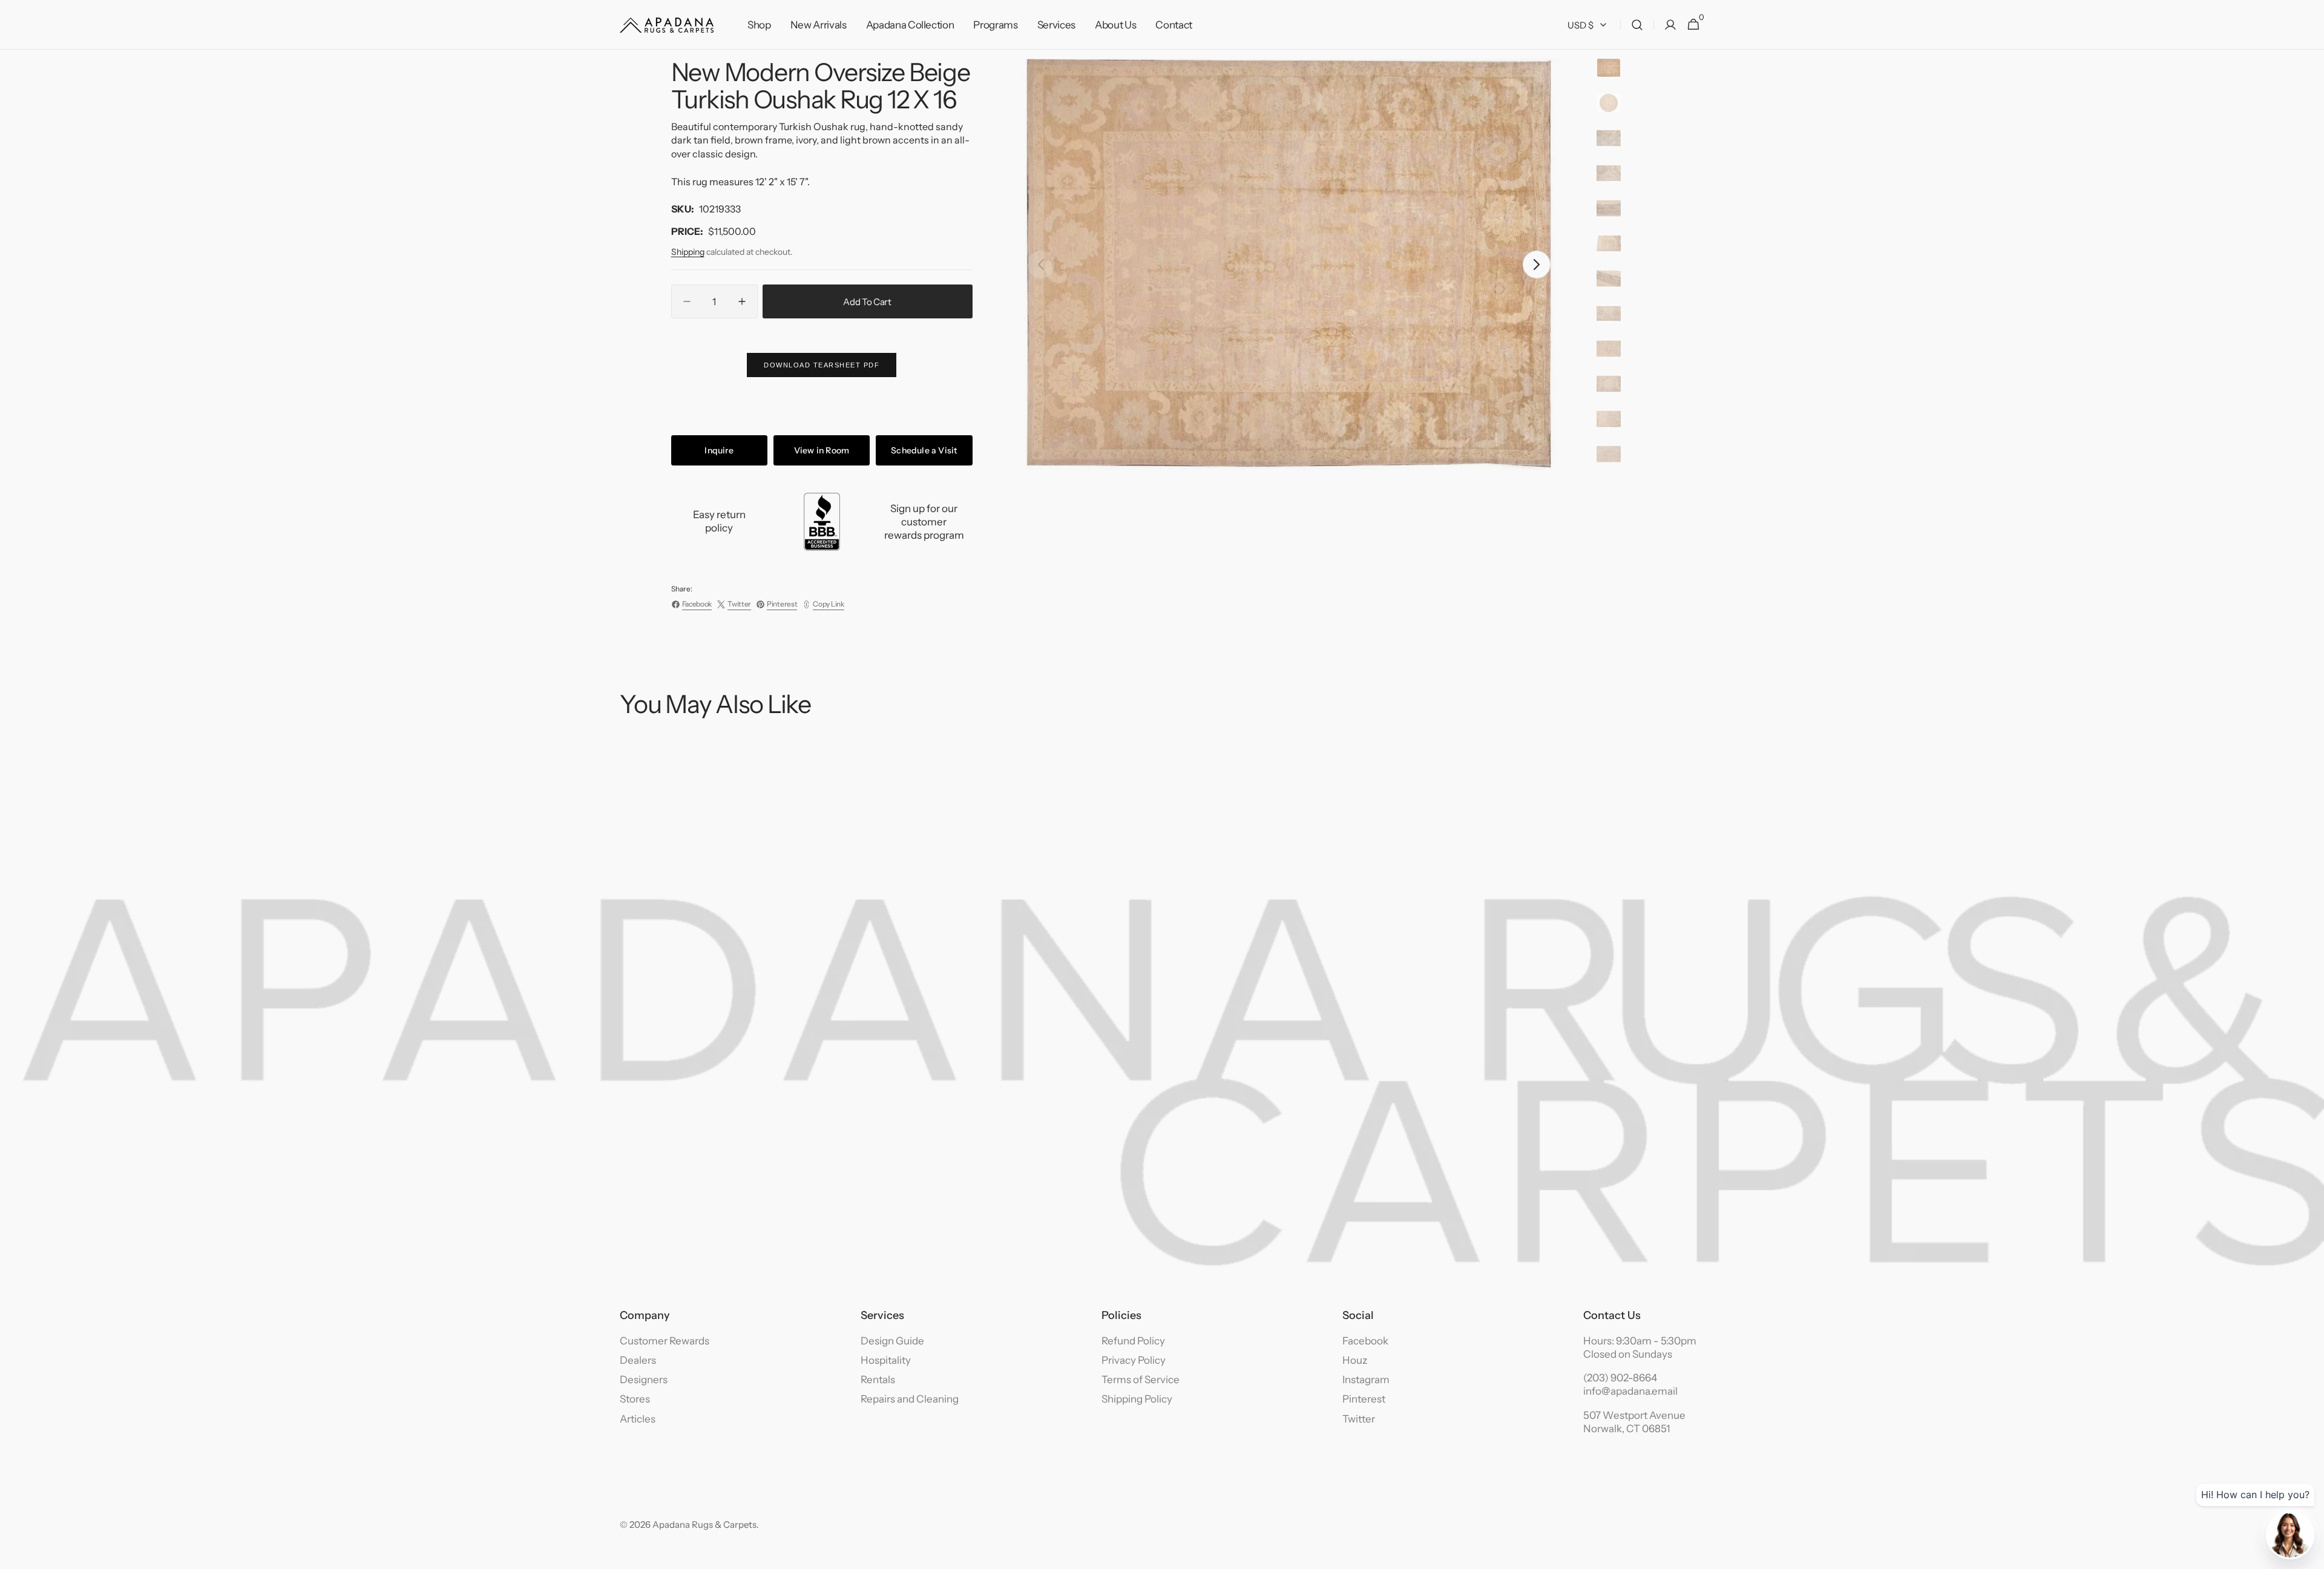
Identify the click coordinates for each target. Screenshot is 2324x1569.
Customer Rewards (665, 1341)
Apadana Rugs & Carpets (704, 1525)
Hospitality (886, 1360)
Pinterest (1364, 1399)
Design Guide (892, 1341)
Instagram (1366, 1380)
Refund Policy (1133, 1341)
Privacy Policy (1134, 1360)
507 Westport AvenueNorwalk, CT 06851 (1634, 1422)
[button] (1637, 25)
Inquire (719, 450)
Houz (1355, 1360)
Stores (635, 1399)
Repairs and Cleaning (910, 1399)
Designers (644, 1380)
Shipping (688, 252)
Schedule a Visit (924, 450)
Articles (638, 1419)
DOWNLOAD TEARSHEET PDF (822, 365)
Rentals (878, 1380)
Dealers (638, 1360)
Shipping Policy (1137, 1399)
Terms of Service (1141, 1380)
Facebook (1365, 1341)
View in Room (822, 450)
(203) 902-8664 (1620, 1378)
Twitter (1359, 1419)
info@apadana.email (1630, 1391)
